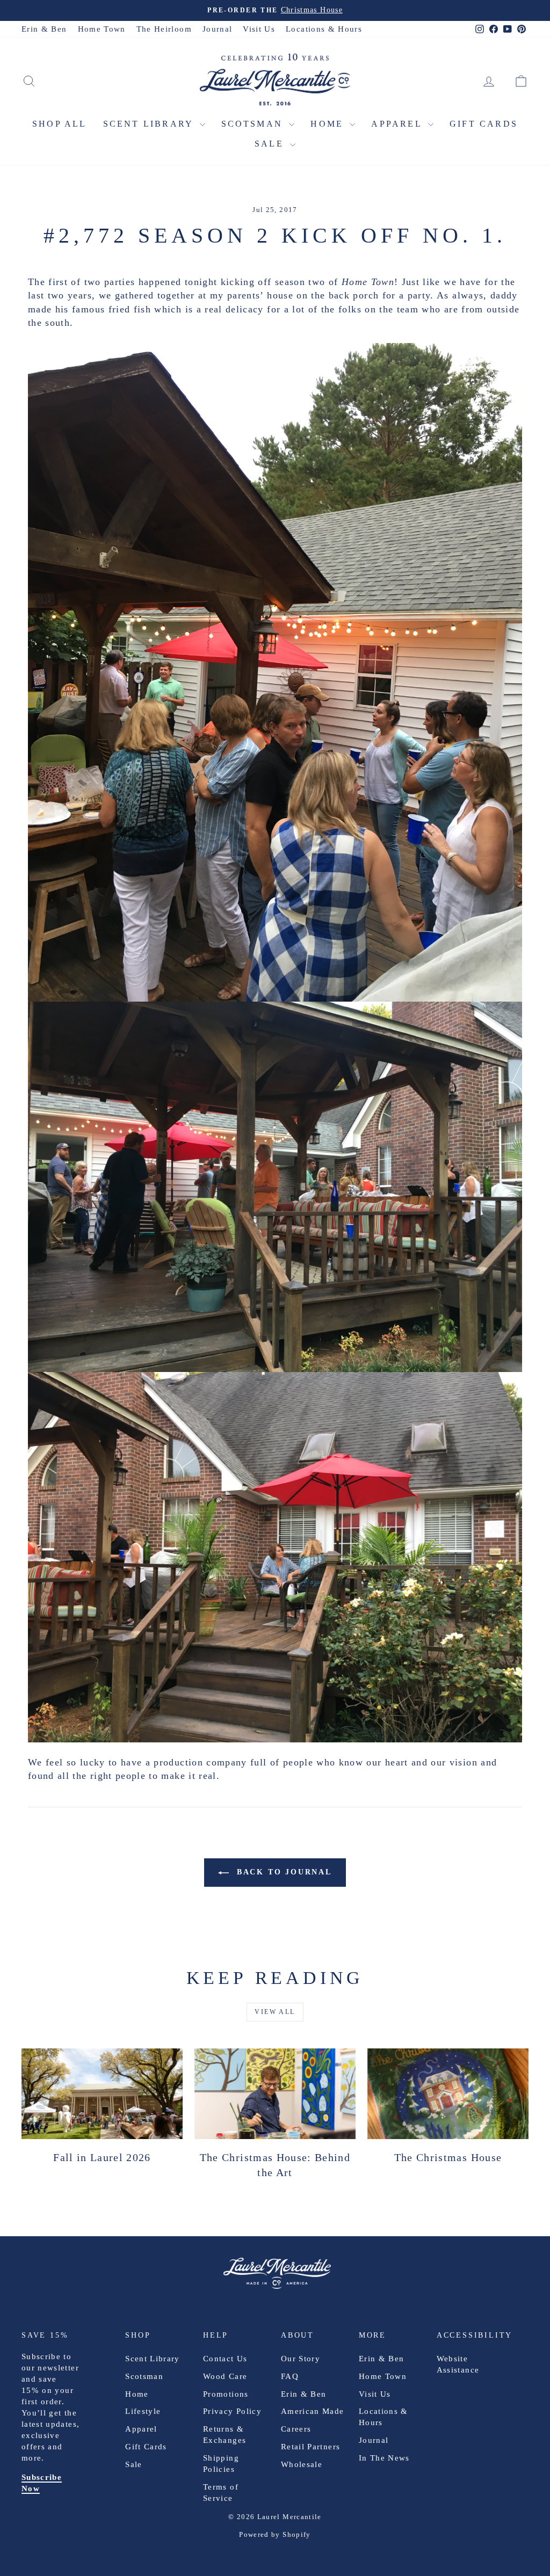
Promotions (226, 2394)
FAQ (290, 2376)
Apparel (398, 124)
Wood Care (225, 2376)
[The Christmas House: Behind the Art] (275, 2094)
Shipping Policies (221, 2464)
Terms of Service (221, 2493)
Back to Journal (283, 1872)
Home (329, 124)
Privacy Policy (232, 2411)
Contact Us (225, 2359)
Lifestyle (143, 2411)
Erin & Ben (44, 29)
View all (275, 2012)
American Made (313, 2411)
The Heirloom (164, 29)
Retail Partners (310, 2447)
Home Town (102, 29)
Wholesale (302, 2464)
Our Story (301, 2359)
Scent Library (150, 124)
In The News (384, 2458)
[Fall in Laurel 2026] (102, 2094)
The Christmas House (448, 2157)
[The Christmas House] (448, 2094)
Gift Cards (484, 124)
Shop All (60, 124)
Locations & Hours (324, 29)
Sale (271, 144)
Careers (296, 2429)
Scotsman (254, 124)
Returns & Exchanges (225, 2435)
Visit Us (259, 29)
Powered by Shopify (275, 2534)
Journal (217, 29)
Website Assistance (458, 2364)
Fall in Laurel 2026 (102, 2157)
